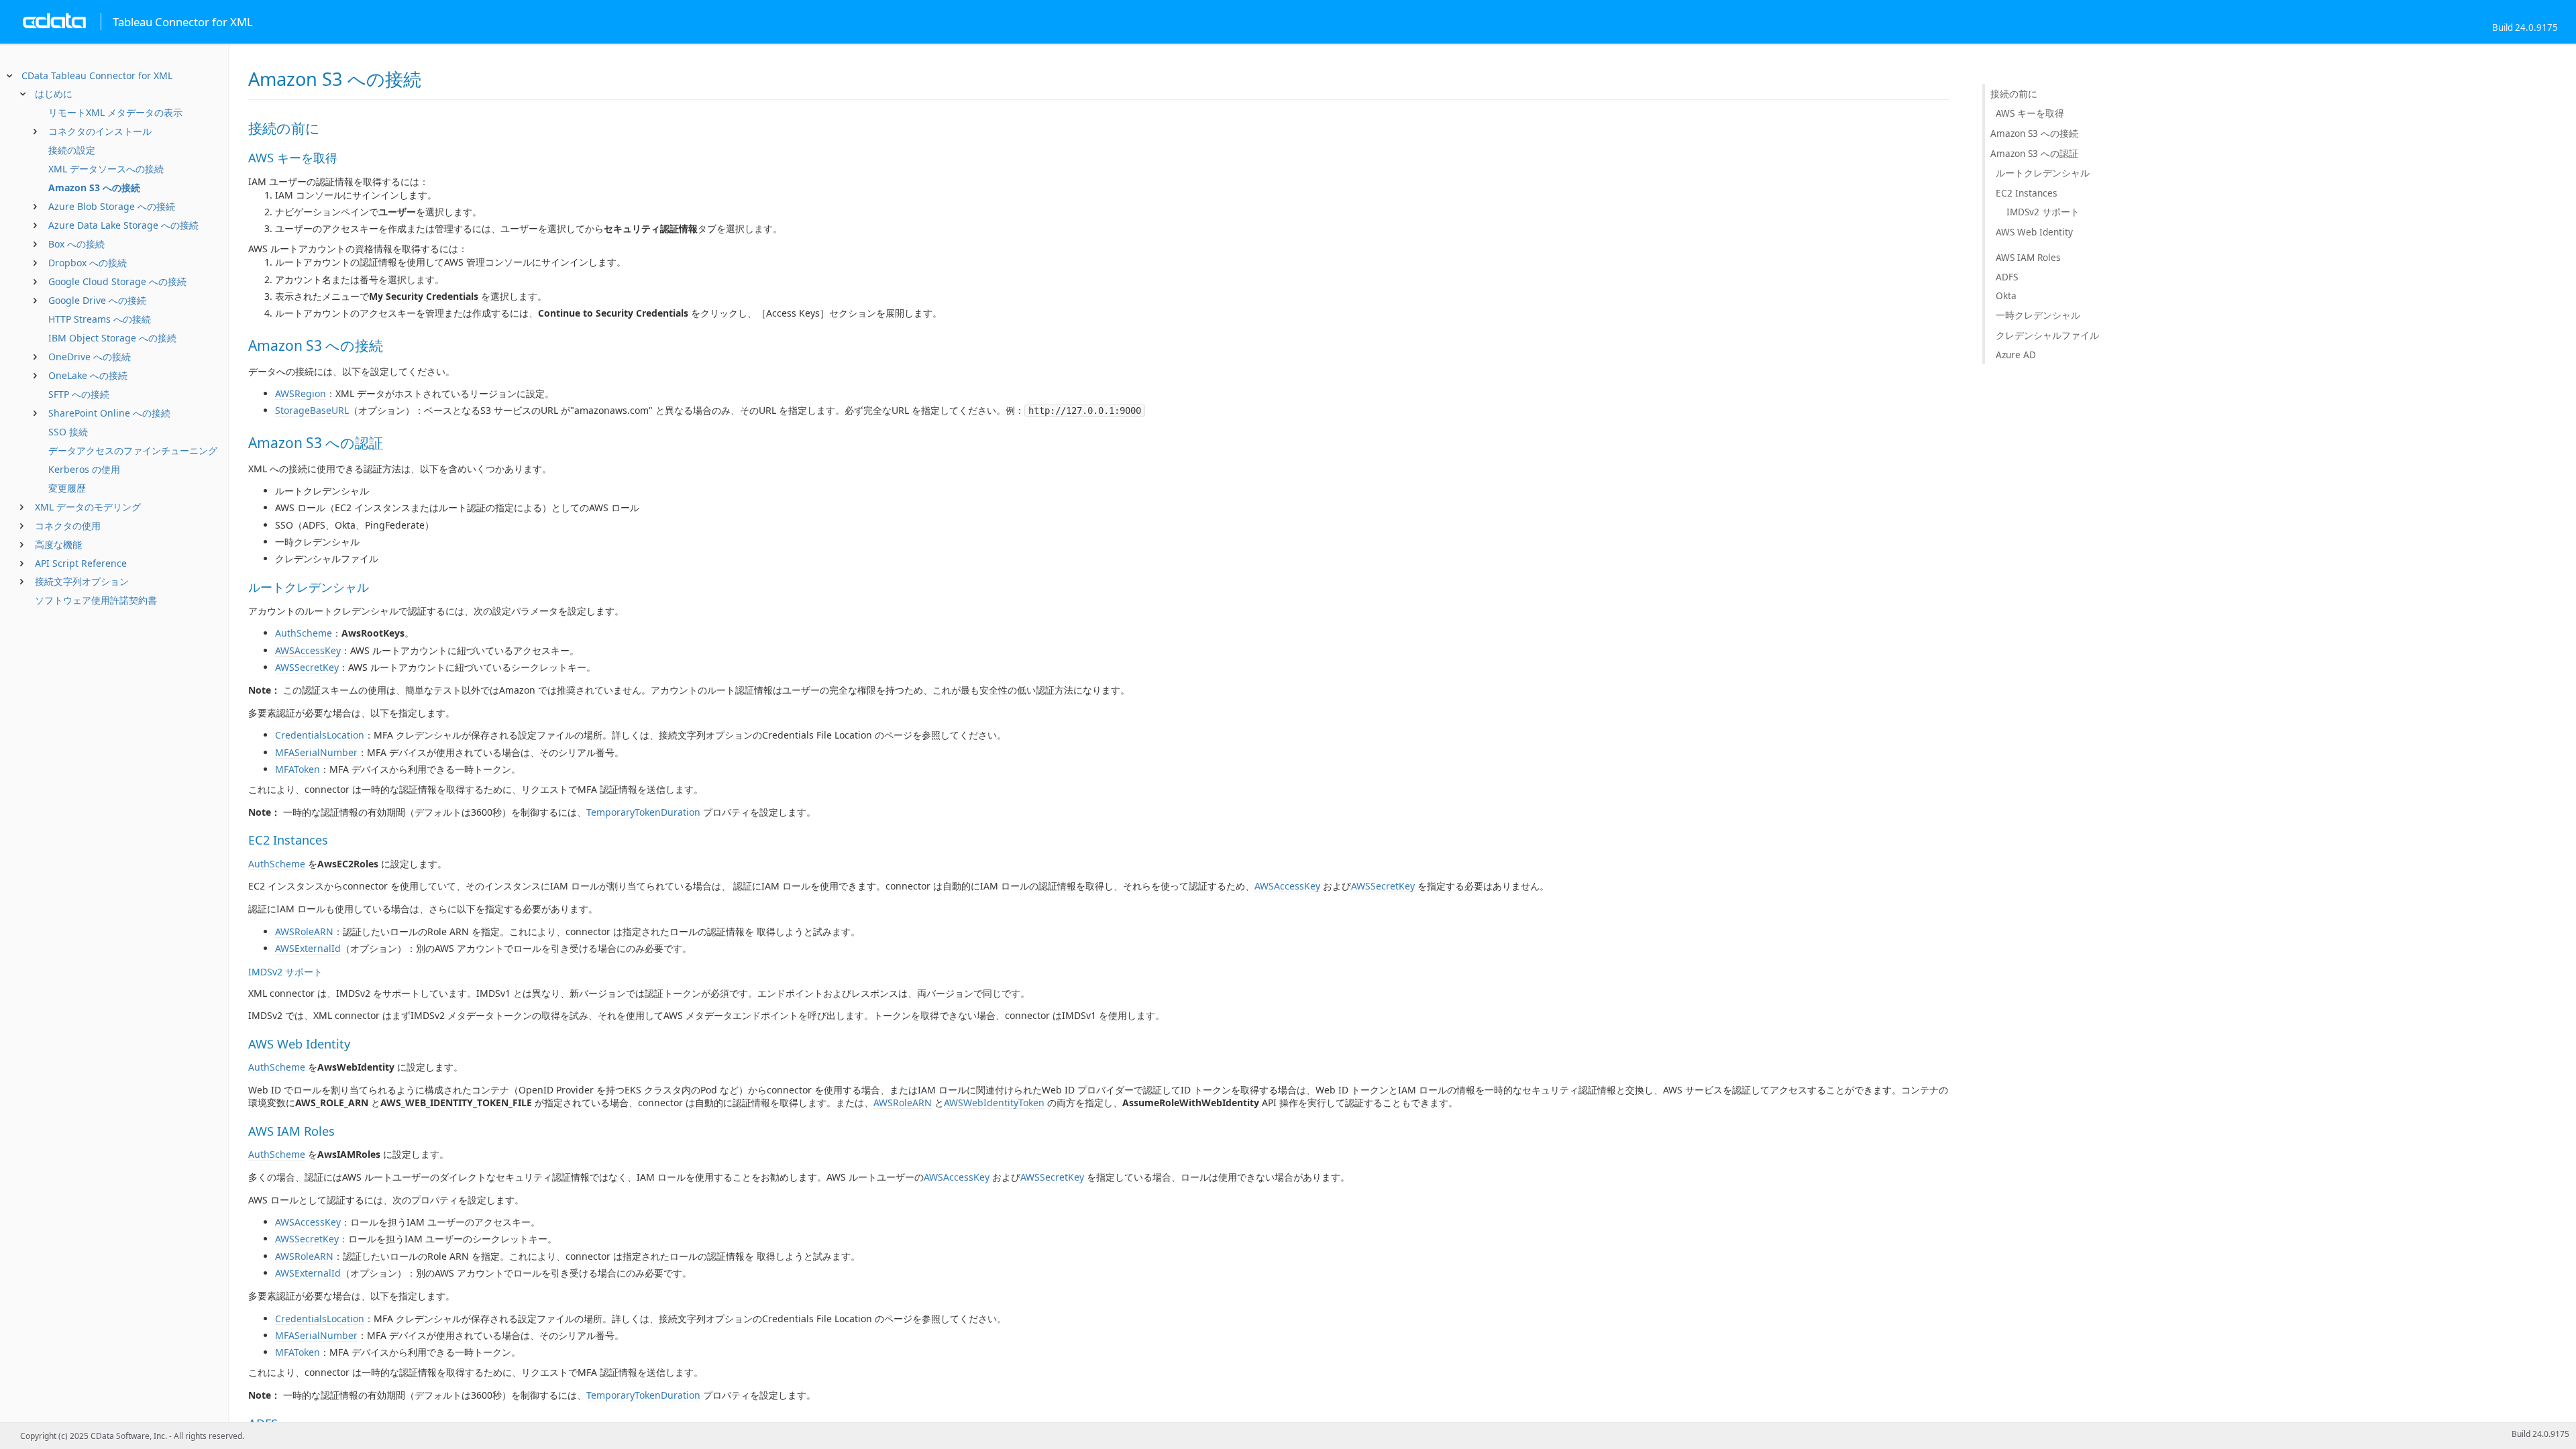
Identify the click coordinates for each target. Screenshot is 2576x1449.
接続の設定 (72, 150)
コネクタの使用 (68, 526)
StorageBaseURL (312, 410)
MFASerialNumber (316, 752)
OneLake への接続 (88, 375)
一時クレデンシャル (2038, 315)
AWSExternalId (308, 948)
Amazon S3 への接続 (94, 187)
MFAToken (298, 769)
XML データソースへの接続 (106, 169)
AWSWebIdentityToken (994, 1103)
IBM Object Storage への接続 (112, 338)
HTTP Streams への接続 (100, 319)
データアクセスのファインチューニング (133, 450)
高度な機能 (58, 544)
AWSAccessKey (308, 650)
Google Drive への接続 (97, 300)
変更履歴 (67, 488)
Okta (2006, 296)
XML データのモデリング (88, 507)
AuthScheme (304, 633)
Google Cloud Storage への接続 (117, 281)
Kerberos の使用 (84, 469)
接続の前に (2014, 94)
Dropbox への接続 (88, 263)
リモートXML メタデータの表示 (115, 112)
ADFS (2007, 277)
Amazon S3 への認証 (2034, 153)
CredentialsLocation (320, 735)
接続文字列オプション (82, 581)
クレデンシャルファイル (2047, 335)
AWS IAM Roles (2028, 257)
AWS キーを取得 (2030, 113)
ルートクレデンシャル (2043, 173)
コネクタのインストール (100, 131)
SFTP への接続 (79, 394)
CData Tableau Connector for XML (97, 75)
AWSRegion (301, 393)
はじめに (54, 94)
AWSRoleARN (304, 931)
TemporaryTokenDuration (643, 812)
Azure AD (2016, 355)
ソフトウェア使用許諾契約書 (96, 600)
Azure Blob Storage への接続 (112, 206)
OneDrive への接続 (90, 357)
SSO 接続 (68, 432)
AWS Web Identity (2034, 232)
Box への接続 (76, 244)
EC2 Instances (2027, 193)
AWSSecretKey (307, 667)
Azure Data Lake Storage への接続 (123, 225)
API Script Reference (81, 563)
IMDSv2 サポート (2043, 212)
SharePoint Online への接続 (109, 413)
